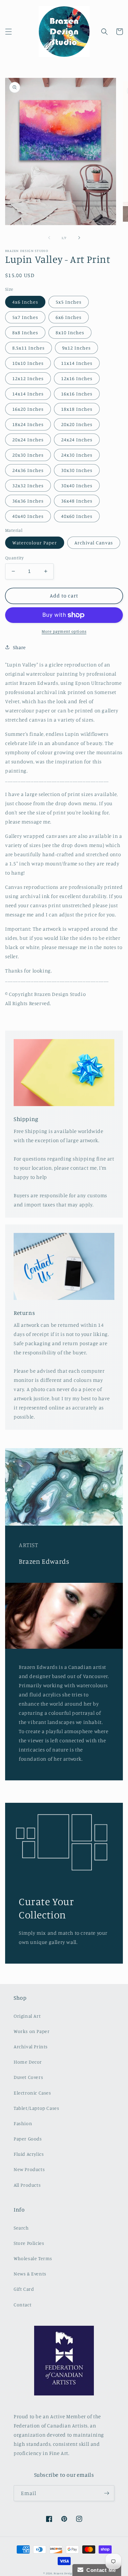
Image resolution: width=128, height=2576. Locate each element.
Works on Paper (32, 2031)
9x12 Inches (76, 348)
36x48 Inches (77, 501)
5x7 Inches (25, 317)
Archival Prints (31, 2046)
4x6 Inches (25, 302)
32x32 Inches (28, 485)
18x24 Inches (28, 424)
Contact (23, 2304)
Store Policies (29, 2243)
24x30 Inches (77, 455)
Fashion (23, 2123)
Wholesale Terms (33, 2258)
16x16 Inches (77, 394)
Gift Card (24, 2289)
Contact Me (100, 2570)
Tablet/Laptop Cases (36, 2108)
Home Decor (28, 2062)
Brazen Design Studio (69, 2573)
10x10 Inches (28, 363)
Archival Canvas (94, 543)
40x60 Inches (77, 516)
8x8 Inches (25, 332)
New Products (29, 2169)
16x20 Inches (28, 409)
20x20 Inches (77, 424)
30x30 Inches (77, 470)
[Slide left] (49, 238)
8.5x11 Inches (29, 348)
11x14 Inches (77, 363)
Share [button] (19, 647)
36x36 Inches (28, 501)
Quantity (14, 558)
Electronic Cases (32, 2093)
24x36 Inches (28, 470)
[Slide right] (79, 238)
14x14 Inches (28, 394)
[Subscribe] (106, 2493)
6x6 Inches (69, 317)
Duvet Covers (28, 2077)
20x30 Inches (28, 455)
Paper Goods (28, 2139)
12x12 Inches (28, 378)
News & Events (30, 2274)
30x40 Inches (77, 485)
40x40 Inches (28, 516)
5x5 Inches (69, 302)
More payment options (64, 631)
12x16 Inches (77, 378)
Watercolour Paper (35, 543)
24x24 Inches (77, 439)
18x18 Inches (77, 409)
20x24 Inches (28, 439)
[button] (9, 32)
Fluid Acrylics (29, 2154)
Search (21, 2228)
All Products (27, 2185)
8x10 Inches (70, 332)
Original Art (27, 2016)
